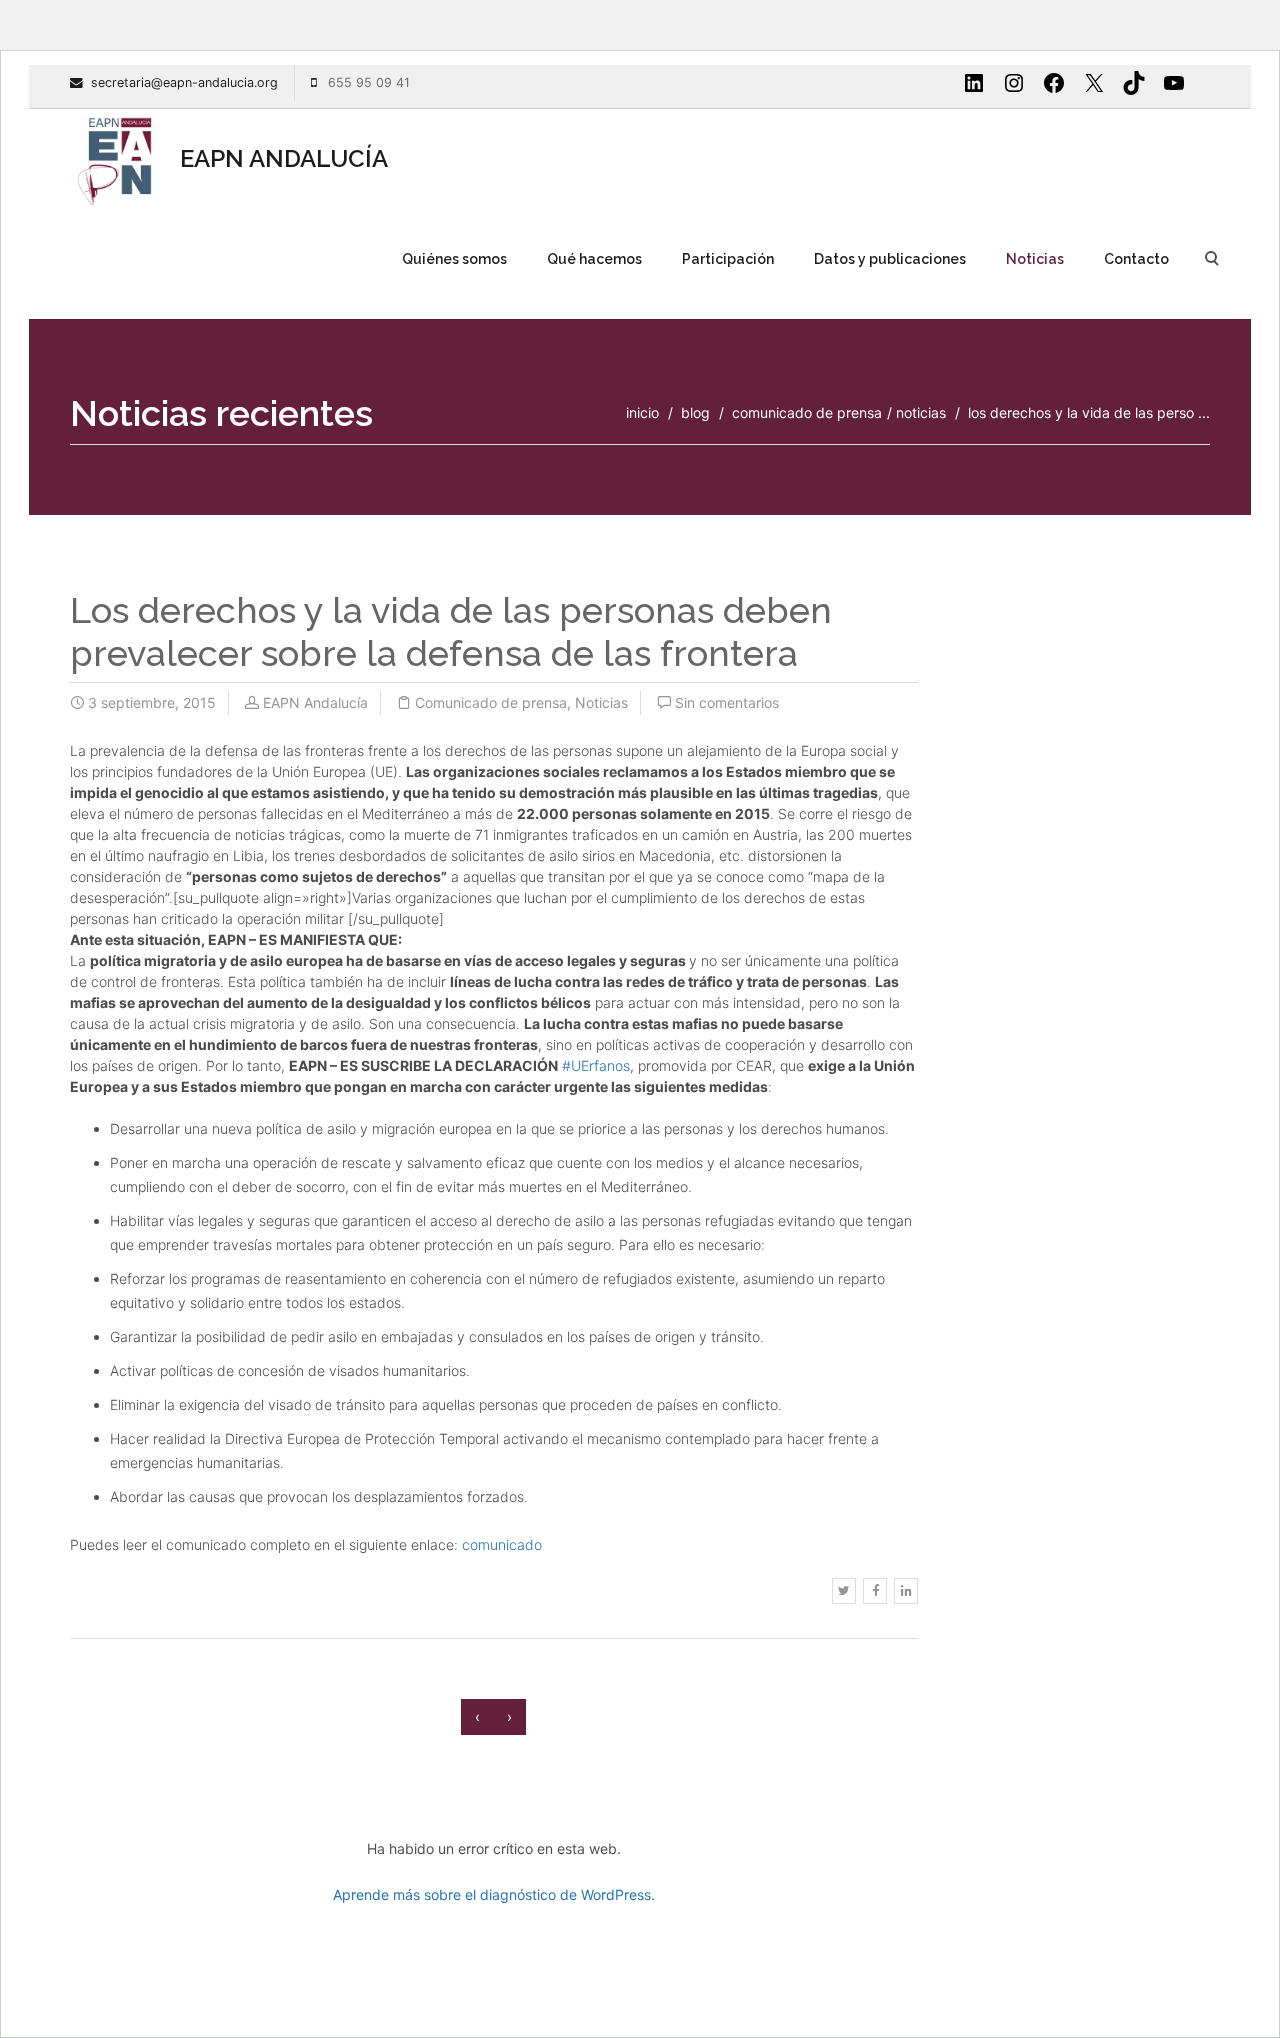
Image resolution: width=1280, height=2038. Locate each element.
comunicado (502, 1544)
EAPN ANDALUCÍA (281, 158)
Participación (728, 259)
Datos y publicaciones (890, 259)
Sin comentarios (727, 702)
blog (695, 412)
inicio (642, 412)
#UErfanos (596, 1065)
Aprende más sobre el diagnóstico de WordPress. (494, 1894)
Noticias (1035, 259)
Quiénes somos (454, 259)
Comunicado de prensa (807, 412)
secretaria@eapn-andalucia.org (184, 82)
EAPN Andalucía (315, 702)
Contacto (1136, 259)
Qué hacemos (594, 259)
